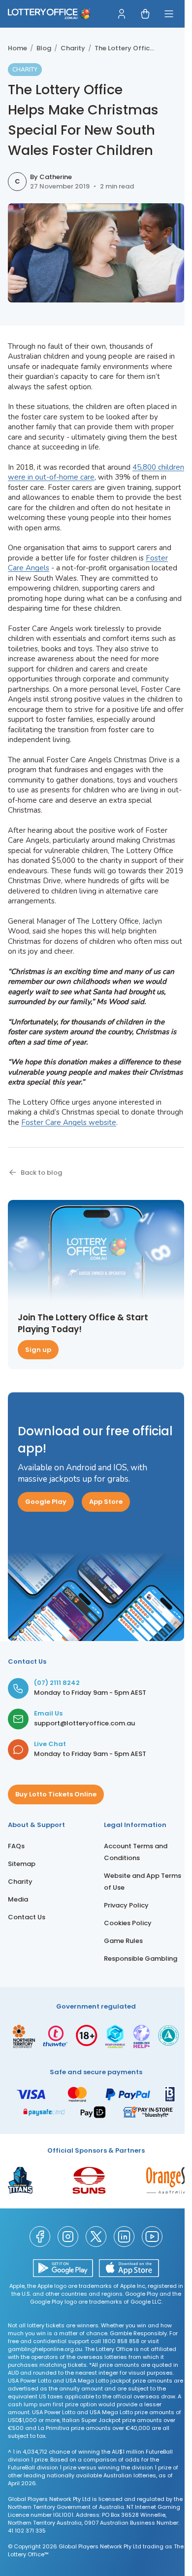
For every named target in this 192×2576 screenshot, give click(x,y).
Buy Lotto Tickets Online (56, 1794)
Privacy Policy (126, 1905)
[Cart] (145, 14)
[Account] (122, 14)
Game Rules (123, 1941)
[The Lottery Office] (49, 14)
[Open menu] (169, 14)
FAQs (16, 1846)
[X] (96, 2237)
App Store (106, 1502)
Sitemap (22, 1864)
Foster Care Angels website (69, 1122)
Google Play (46, 1502)
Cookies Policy (128, 1923)
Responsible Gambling (141, 1959)
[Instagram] (68, 2237)
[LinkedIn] (124, 2237)
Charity (20, 1882)
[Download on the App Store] (129, 2268)
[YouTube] (152, 2237)
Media (18, 1899)
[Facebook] (40, 2237)
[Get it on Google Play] (63, 2268)
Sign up (38, 1350)
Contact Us (27, 1917)
